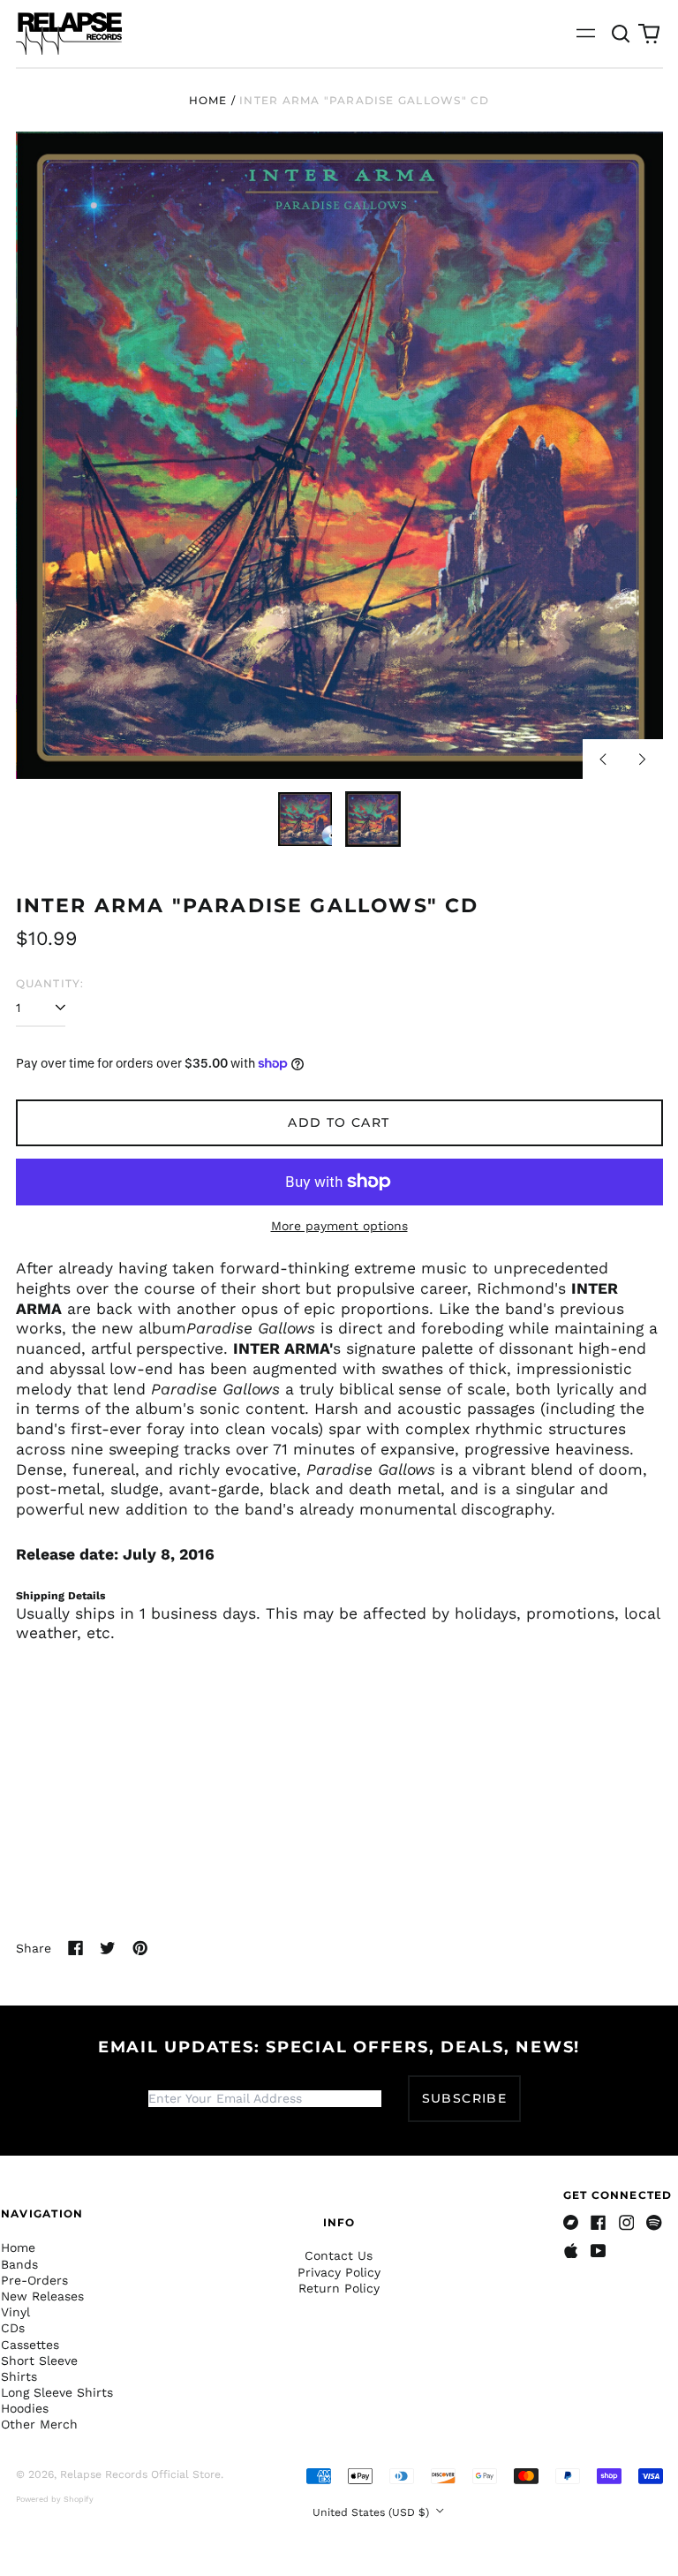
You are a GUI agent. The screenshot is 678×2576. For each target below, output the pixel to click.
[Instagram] (627, 2223)
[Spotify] (654, 2223)
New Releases (42, 2296)
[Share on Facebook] (76, 1948)
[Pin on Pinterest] (140, 1948)
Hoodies (25, 2408)
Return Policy (339, 2288)
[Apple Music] (571, 2251)
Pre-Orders (34, 2280)
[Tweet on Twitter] (108, 1948)
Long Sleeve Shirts (57, 2392)
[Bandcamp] (571, 2223)
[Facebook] (599, 2223)
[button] (621, 34)
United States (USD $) (373, 2512)
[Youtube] (599, 2251)
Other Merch (39, 2424)
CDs (13, 2328)
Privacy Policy (339, 2272)
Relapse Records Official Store (140, 2474)
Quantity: (50, 983)
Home (208, 100)
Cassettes (30, 2345)
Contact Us (339, 2255)
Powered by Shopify (55, 2499)
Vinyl (15, 2312)
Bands (19, 2264)
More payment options (339, 1226)
